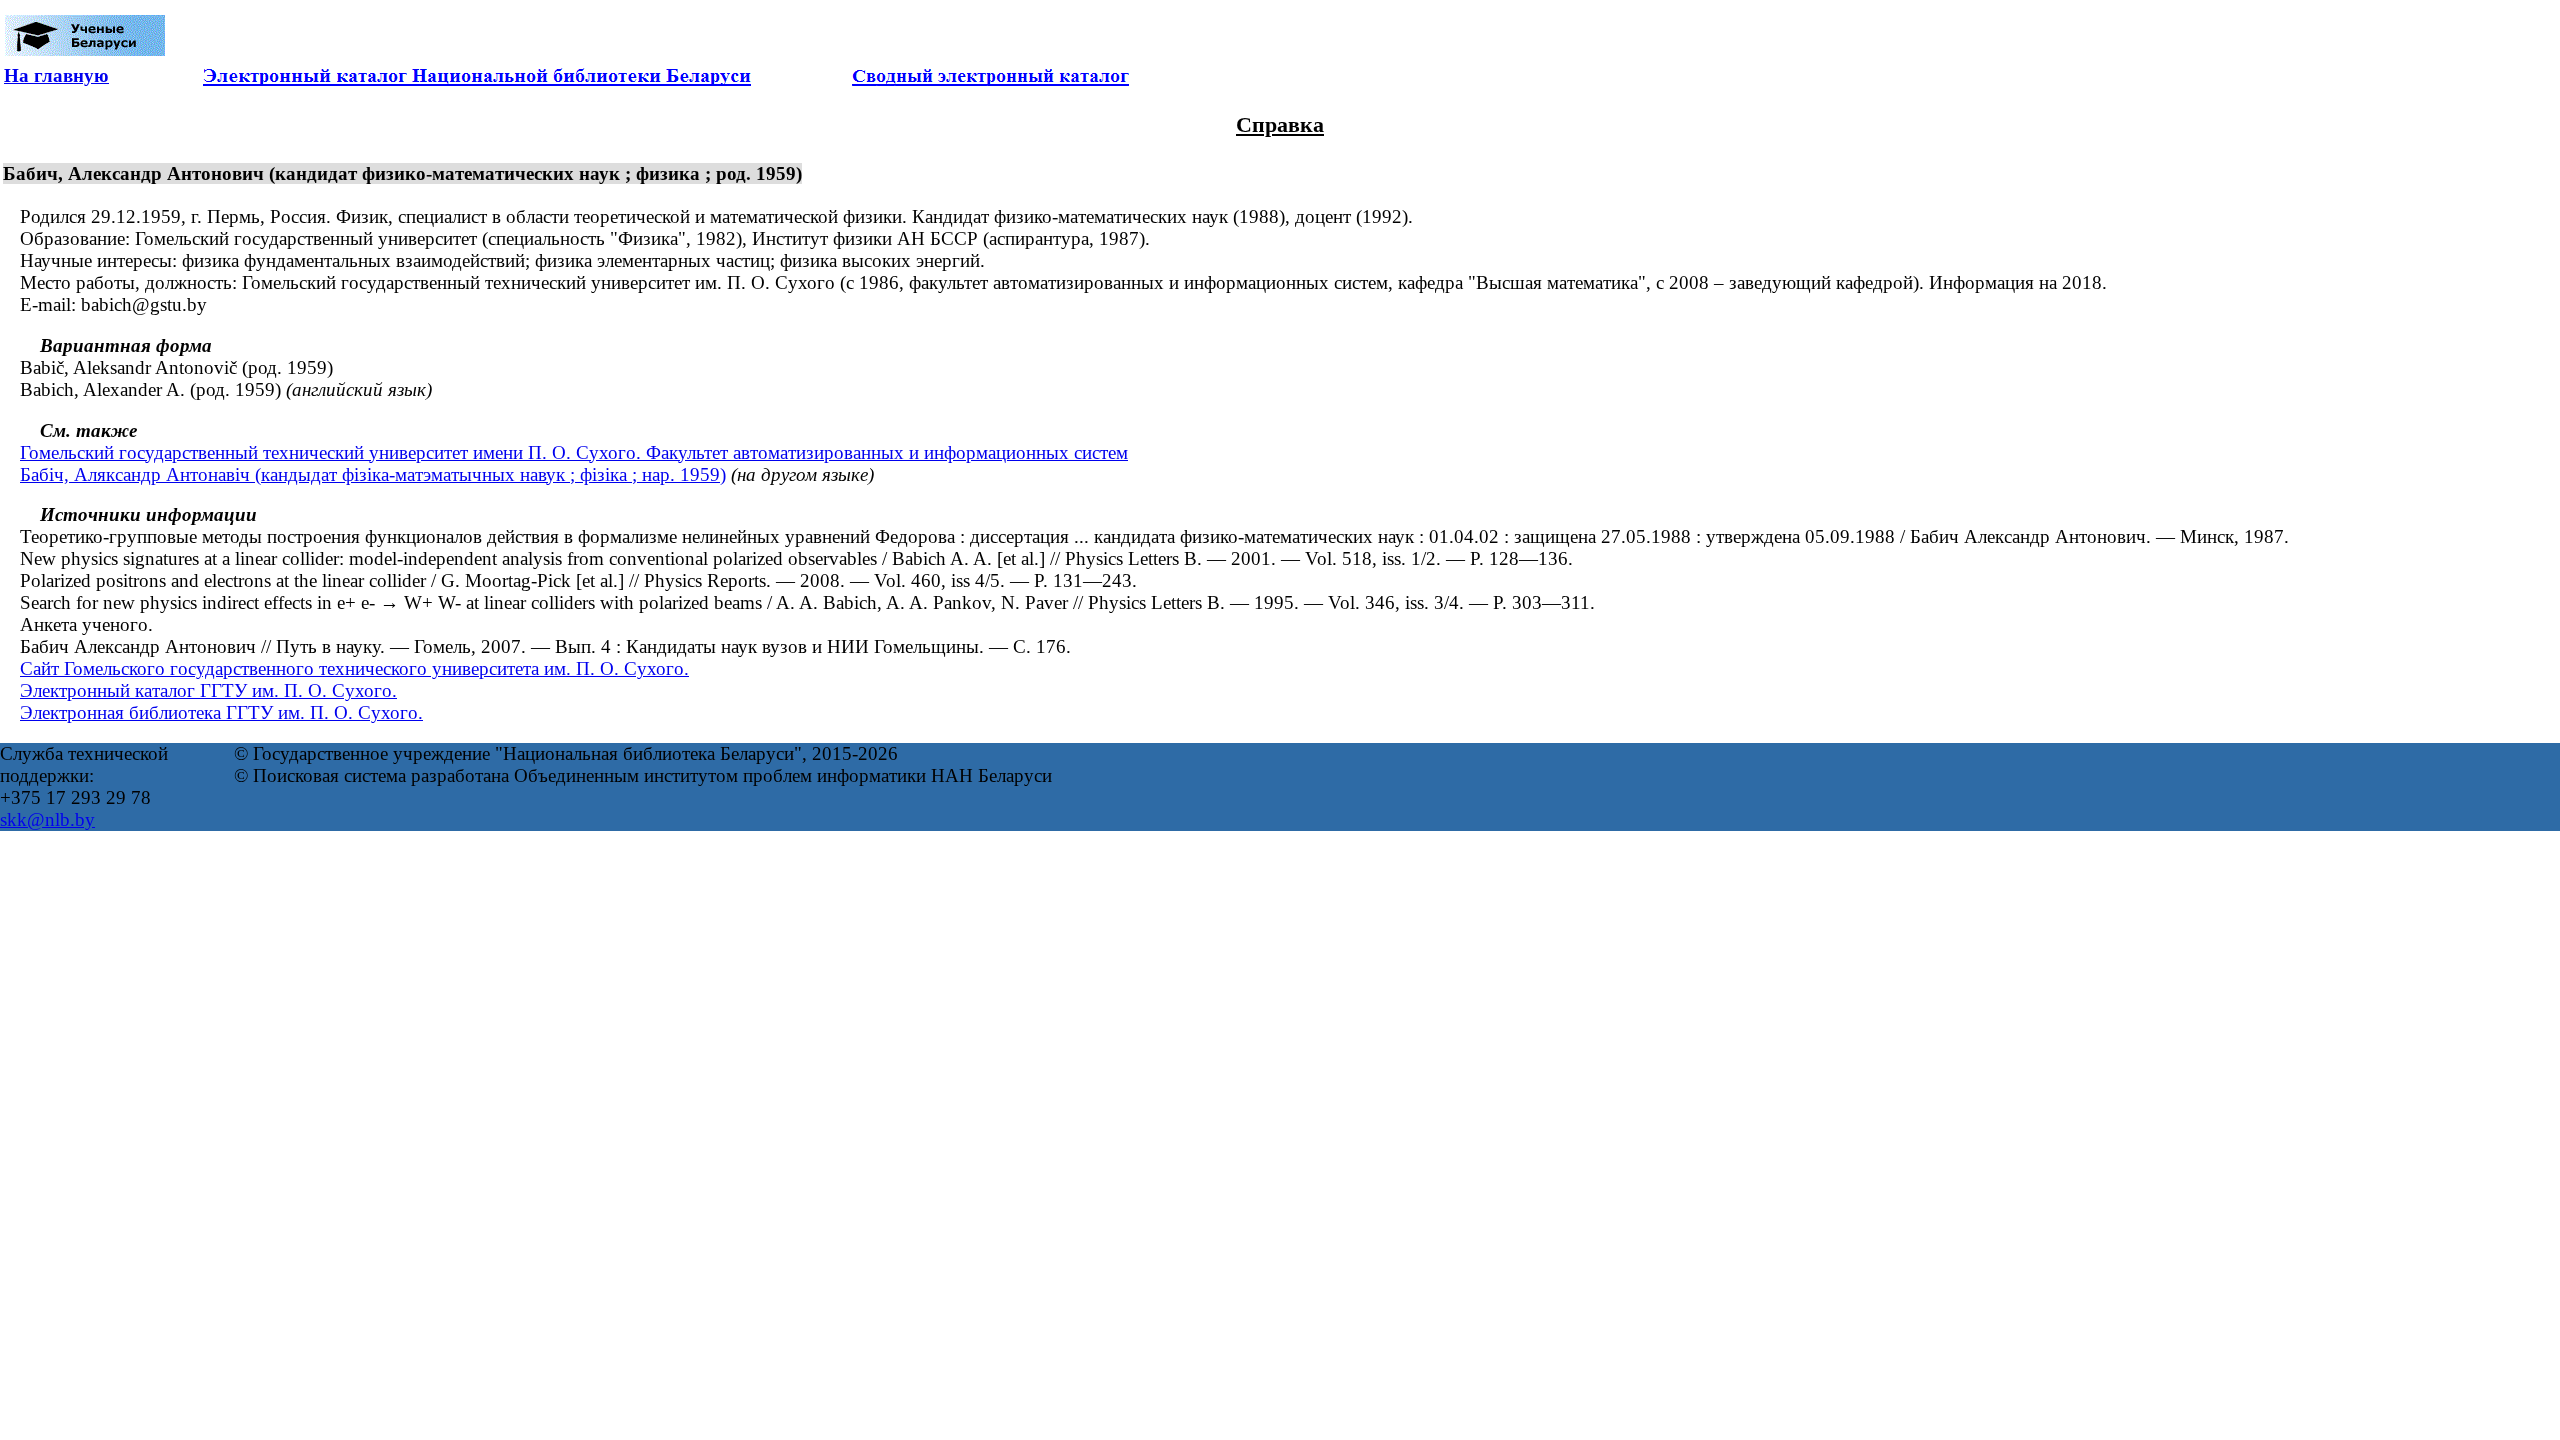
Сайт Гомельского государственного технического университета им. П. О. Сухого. (354, 668)
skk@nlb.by (47, 819)
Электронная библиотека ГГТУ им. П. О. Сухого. (221, 712)
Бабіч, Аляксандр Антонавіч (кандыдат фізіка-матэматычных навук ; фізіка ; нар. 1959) (373, 474)
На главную (56, 75)
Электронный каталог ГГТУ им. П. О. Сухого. (208, 690)
